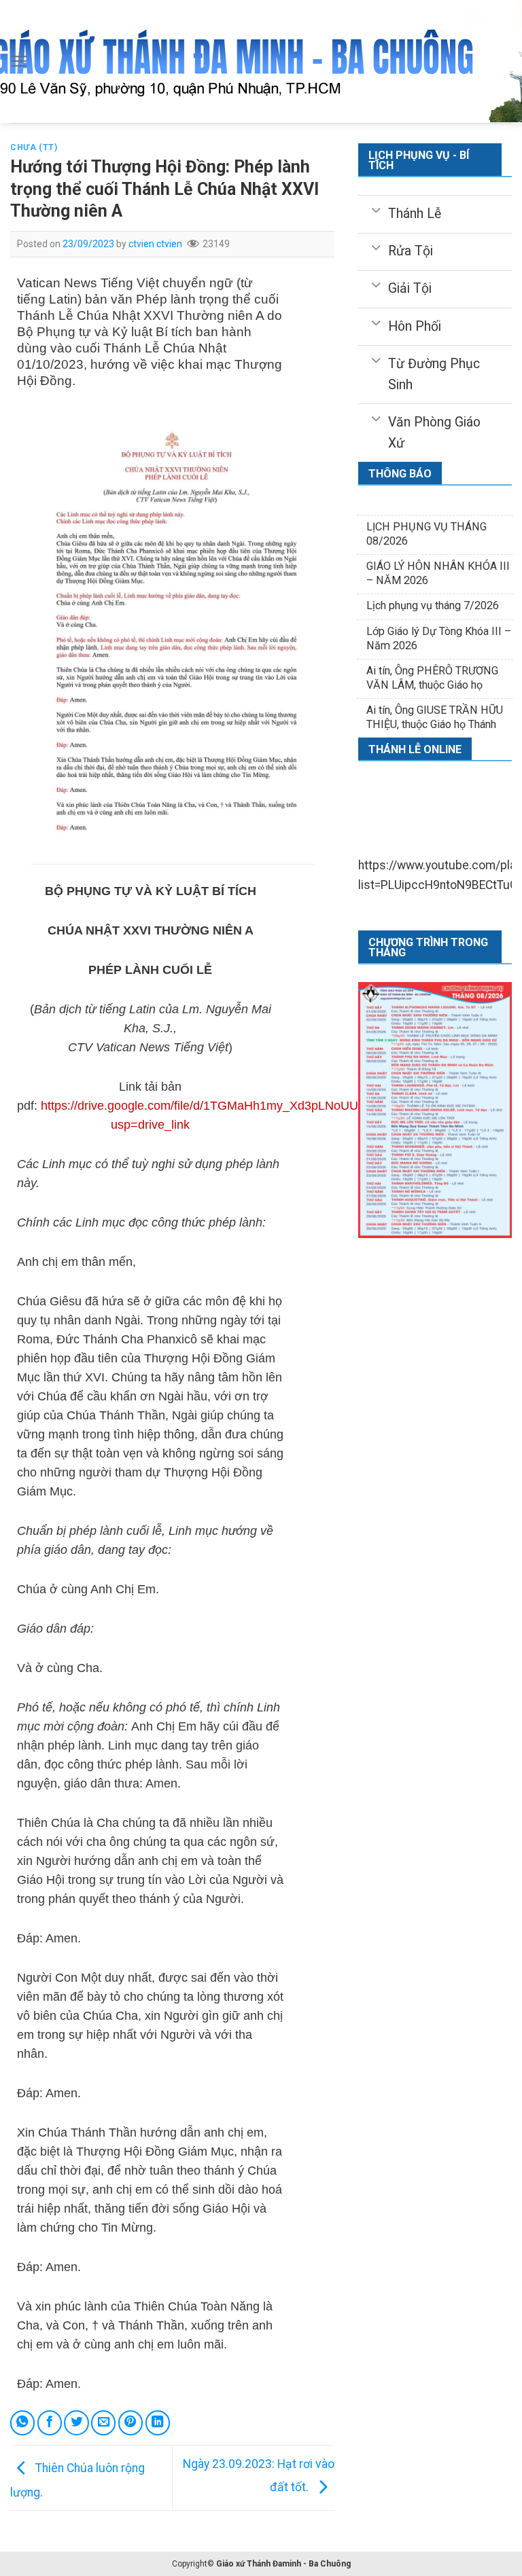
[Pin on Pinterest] (130, 2423)
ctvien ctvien (155, 244)
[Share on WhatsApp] (22, 2423)
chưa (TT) (34, 147)
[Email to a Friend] (103, 2423)
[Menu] (19, 61)
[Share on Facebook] (50, 2423)
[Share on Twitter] (76, 2423)
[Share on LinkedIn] (158, 2423)
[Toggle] (376, 209)
